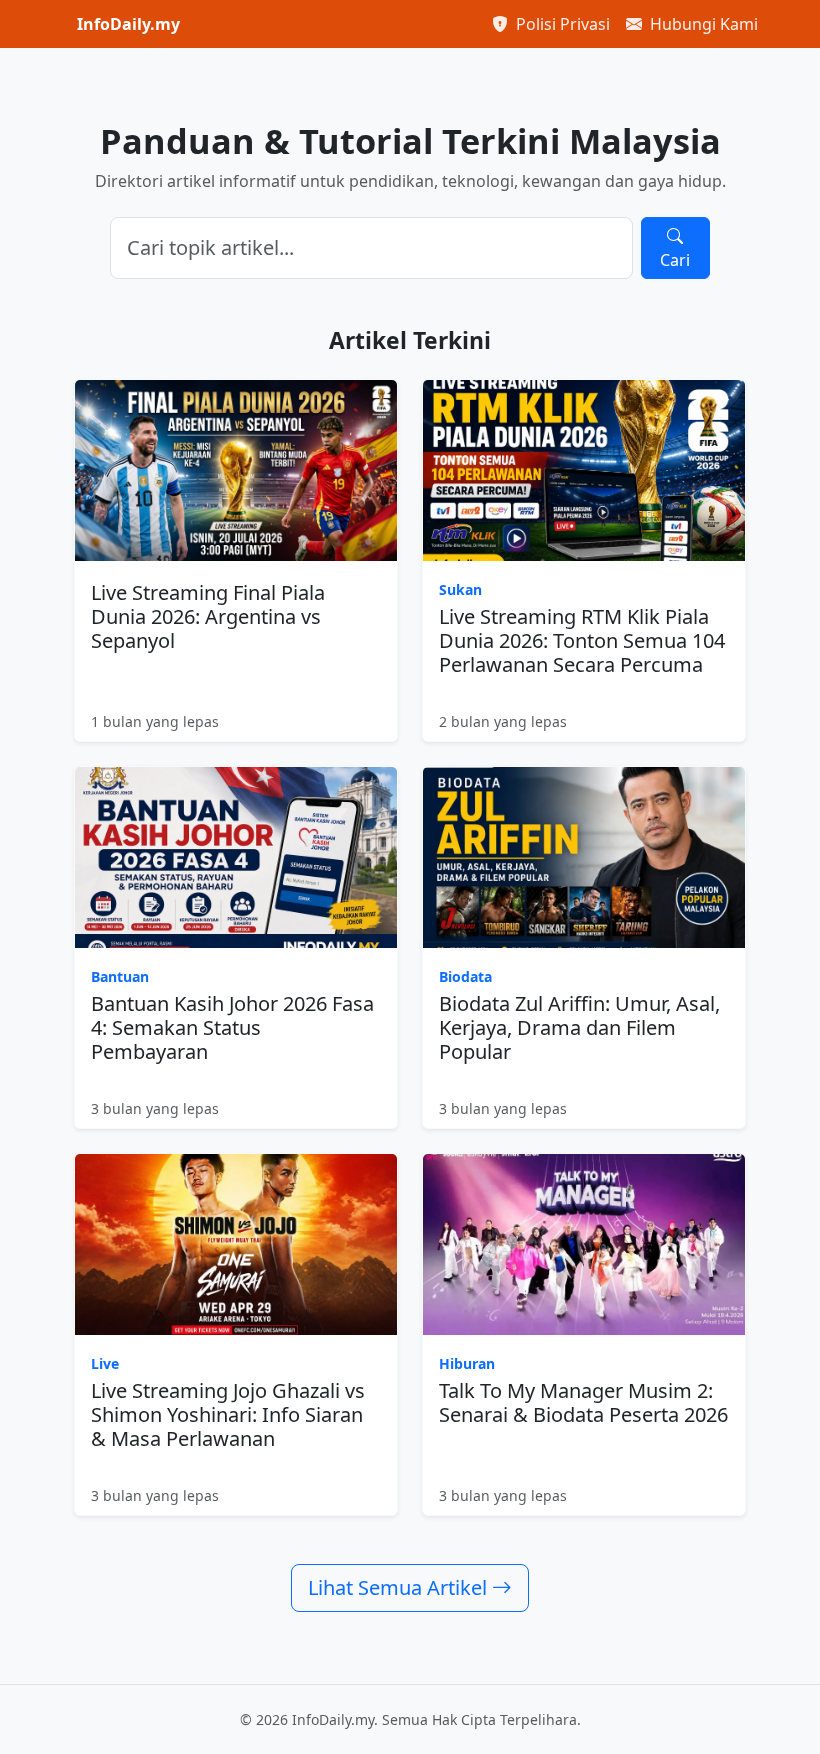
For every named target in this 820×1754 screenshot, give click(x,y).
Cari (675, 260)
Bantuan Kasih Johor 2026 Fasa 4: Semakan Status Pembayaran (232, 1027)
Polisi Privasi (561, 24)
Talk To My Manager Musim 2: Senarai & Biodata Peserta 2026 (583, 1402)
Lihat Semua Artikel (400, 1587)
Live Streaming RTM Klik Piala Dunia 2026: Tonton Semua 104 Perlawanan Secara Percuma (582, 640)
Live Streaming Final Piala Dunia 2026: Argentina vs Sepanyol (208, 616)
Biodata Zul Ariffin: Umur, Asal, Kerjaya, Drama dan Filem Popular (579, 1027)
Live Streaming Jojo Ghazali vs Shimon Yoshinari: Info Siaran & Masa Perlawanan (228, 1414)
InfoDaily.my (128, 24)
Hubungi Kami (702, 24)
